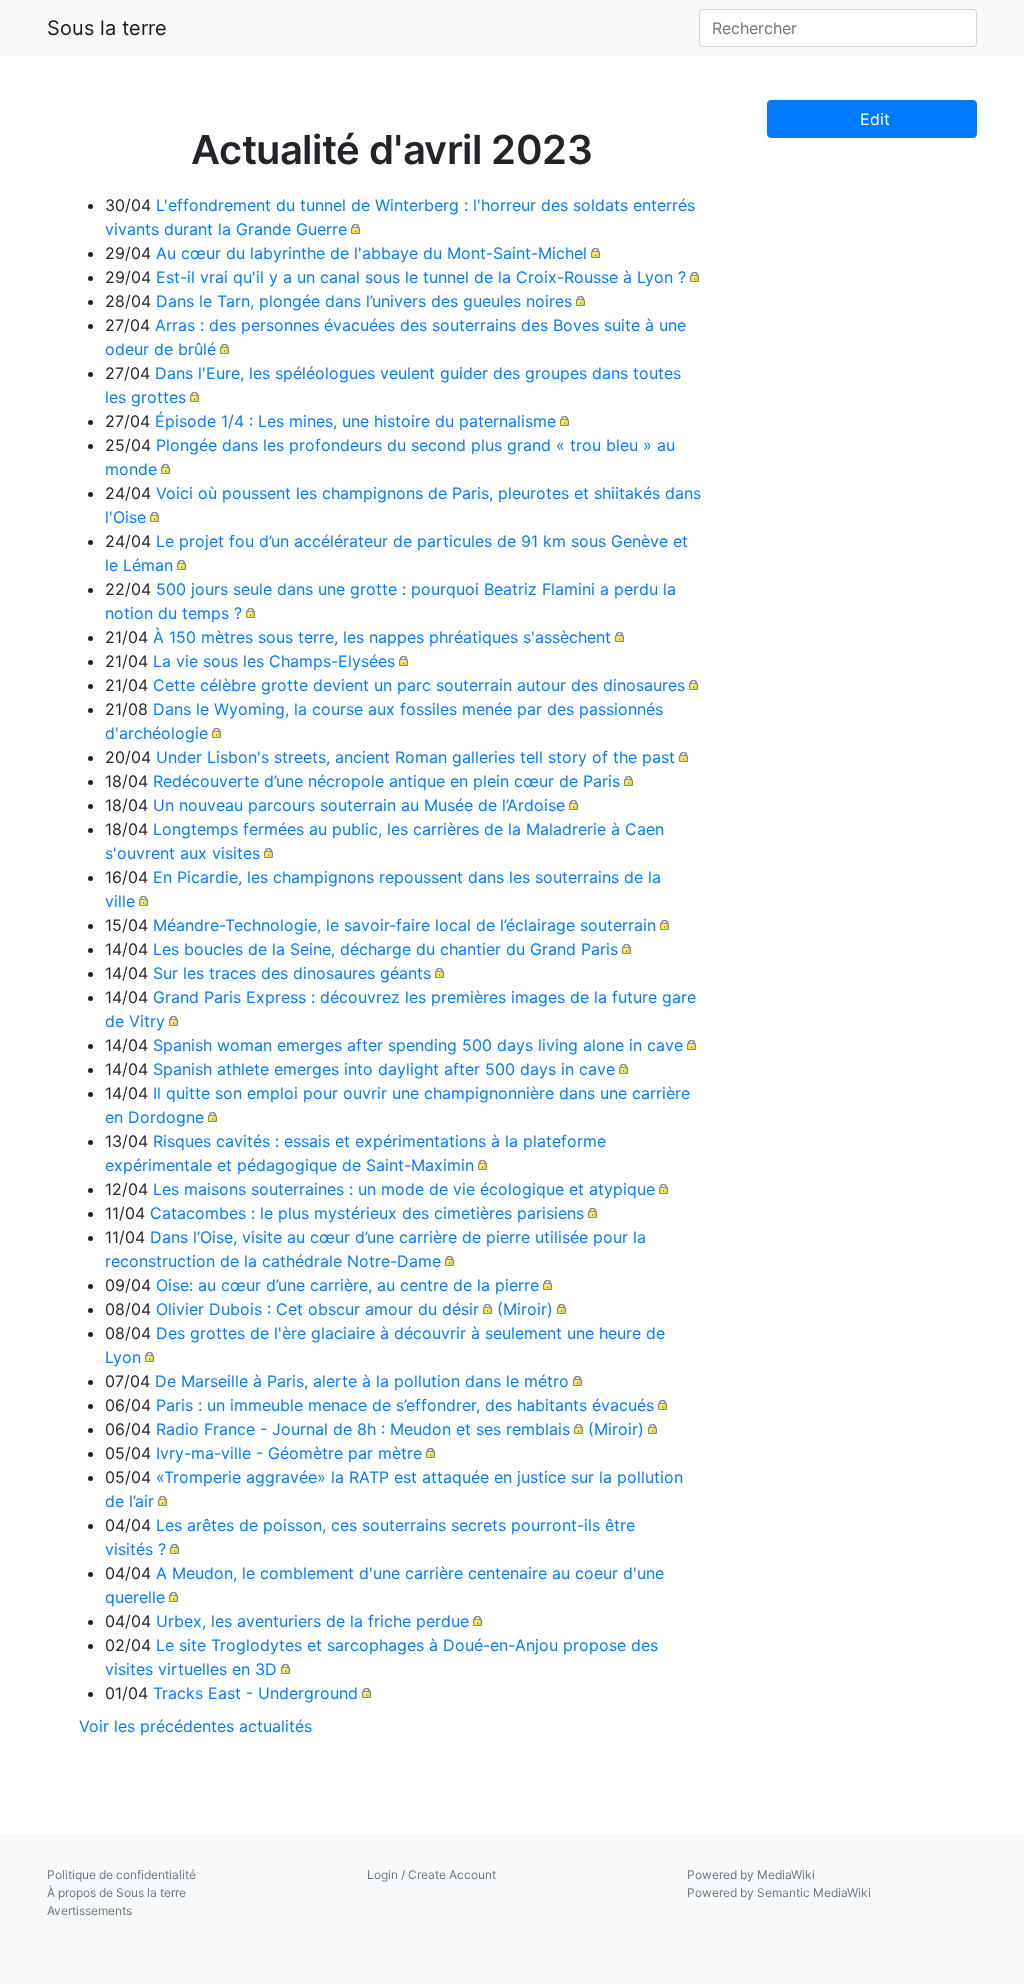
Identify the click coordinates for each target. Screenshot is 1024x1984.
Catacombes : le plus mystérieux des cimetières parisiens (367, 1213)
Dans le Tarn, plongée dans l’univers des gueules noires (364, 301)
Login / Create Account (431, 1874)
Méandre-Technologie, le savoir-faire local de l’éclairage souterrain (404, 925)
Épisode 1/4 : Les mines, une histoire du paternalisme (355, 421)
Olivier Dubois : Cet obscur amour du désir (317, 1309)
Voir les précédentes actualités (195, 1726)
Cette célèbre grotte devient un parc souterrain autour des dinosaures (419, 685)
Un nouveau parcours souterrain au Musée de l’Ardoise (359, 805)
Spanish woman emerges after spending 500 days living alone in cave (418, 1045)
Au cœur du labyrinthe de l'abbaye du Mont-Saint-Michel (371, 253)
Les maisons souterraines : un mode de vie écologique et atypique (404, 1189)
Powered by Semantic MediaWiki (779, 1892)
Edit (872, 119)
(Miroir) (525, 1309)
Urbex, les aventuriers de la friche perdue (312, 1621)
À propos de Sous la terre (116, 1892)
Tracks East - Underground (255, 1693)
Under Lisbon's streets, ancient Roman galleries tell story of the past (415, 757)
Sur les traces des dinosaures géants (292, 973)
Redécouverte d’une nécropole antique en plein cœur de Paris (386, 781)
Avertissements (89, 1910)
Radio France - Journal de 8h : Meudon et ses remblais (363, 1429)
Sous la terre (107, 28)
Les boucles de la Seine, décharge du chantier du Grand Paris (385, 949)
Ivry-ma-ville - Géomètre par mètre (289, 1453)
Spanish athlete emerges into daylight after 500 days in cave (384, 1069)
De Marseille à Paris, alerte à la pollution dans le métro (362, 1381)
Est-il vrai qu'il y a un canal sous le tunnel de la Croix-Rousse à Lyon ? (421, 277)
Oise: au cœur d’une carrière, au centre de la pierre (347, 1285)
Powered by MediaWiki (751, 1874)
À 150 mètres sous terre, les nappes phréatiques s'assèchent (382, 637)
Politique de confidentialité (121, 1874)
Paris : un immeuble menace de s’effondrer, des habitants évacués (405, 1405)
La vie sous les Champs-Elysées (274, 661)
